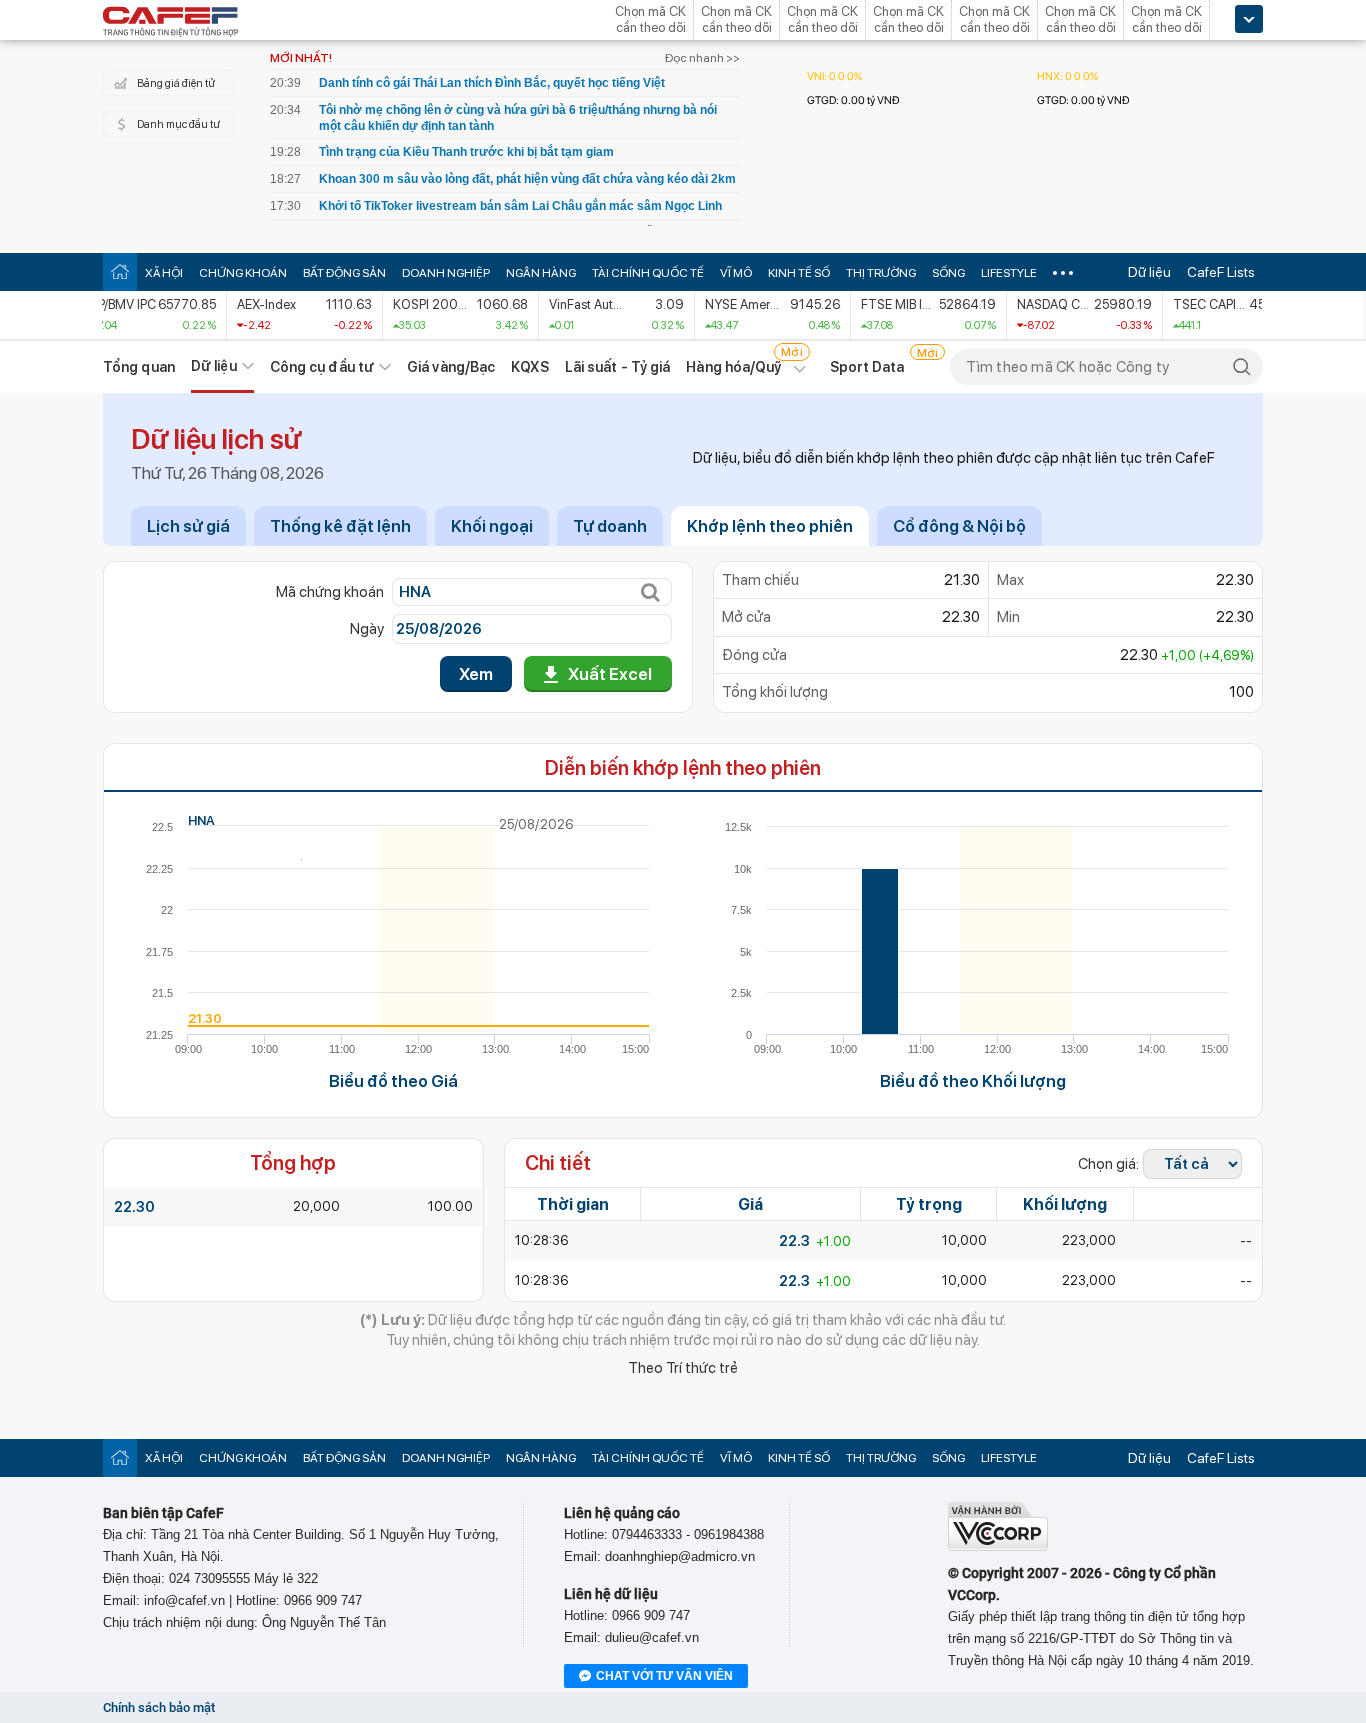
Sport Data (867, 367)
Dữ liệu (1149, 272)
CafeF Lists (1221, 272)
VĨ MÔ (736, 273)
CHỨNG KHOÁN (243, 273)
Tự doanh (610, 526)
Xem (476, 674)
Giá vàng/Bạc (451, 367)
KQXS (529, 367)
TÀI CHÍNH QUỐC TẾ (648, 273)
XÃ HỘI (164, 273)
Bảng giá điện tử (176, 83)
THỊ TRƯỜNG (881, 273)
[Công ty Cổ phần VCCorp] (998, 1546)
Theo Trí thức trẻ (683, 1368)
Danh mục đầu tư (178, 124)
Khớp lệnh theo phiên (770, 526)
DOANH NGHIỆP (446, 273)
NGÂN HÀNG (541, 273)
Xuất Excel (610, 674)
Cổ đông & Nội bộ (959, 526)
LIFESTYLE (1009, 273)
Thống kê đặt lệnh (340, 526)
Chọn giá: (1108, 1164)
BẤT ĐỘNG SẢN (344, 273)
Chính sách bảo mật (159, 1707)
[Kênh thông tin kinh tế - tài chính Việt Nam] (171, 23)
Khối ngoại (492, 526)
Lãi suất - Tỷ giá (618, 367)
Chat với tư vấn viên (664, 1676)
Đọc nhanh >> (702, 58)
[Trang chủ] (120, 271)
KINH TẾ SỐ (799, 273)
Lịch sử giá (188, 526)
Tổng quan (139, 367)
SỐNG (948, 273)
